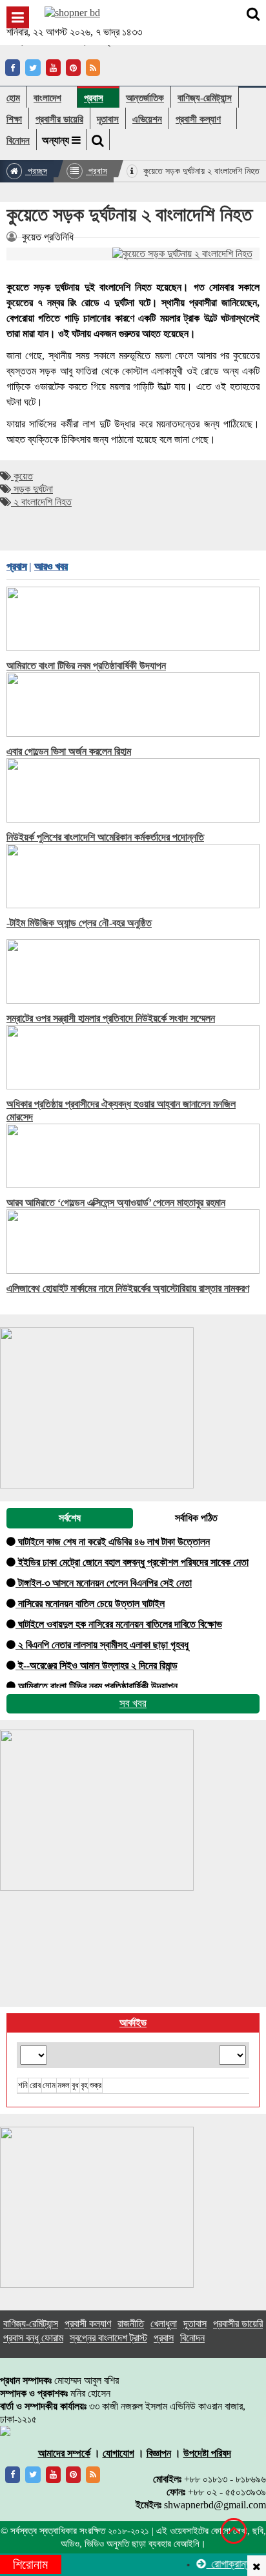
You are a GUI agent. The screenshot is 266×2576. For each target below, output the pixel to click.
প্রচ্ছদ (36, 171)
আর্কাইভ (133, 2023)
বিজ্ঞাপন (159, 2453)
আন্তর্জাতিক (145, 98)
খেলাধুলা (164, 2324)
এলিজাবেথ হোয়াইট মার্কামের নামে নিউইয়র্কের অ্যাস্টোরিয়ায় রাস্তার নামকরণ (128, 1288)
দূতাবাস (108, 119)
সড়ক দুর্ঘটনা (32, 489)
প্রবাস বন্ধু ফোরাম (33, 2338)
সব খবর (133, 1703)
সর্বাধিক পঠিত (196, 1518)
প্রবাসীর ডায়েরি (59, 119)
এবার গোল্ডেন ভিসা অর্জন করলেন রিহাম (69, 751)
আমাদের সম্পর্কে (64, 2453)
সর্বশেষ (70, 1518)
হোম (13, 98)
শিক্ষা (14, 119)
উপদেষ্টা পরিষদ (207, 2453)
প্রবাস (94, 98)
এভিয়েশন (147, 119)
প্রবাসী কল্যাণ (198, 119)
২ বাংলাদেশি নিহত (41, 502)
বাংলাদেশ (47, 98)
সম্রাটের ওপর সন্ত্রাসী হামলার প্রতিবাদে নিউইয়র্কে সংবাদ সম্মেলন (111, 1018)
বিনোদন (18, 140)
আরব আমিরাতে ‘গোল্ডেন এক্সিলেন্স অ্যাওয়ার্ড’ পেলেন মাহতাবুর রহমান (116, 1203)
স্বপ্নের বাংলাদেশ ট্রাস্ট (108, 2338)
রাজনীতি (131, 2324)
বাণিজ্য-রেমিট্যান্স (205, 98)
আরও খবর (51, 566)
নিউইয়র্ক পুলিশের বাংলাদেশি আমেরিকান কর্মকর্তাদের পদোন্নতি (105, 837)
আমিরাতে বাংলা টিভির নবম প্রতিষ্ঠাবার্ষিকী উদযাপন (86, 666)
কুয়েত (22, 476)
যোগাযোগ (118, 2453)
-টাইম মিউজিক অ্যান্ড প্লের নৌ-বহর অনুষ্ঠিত (79, 923)
